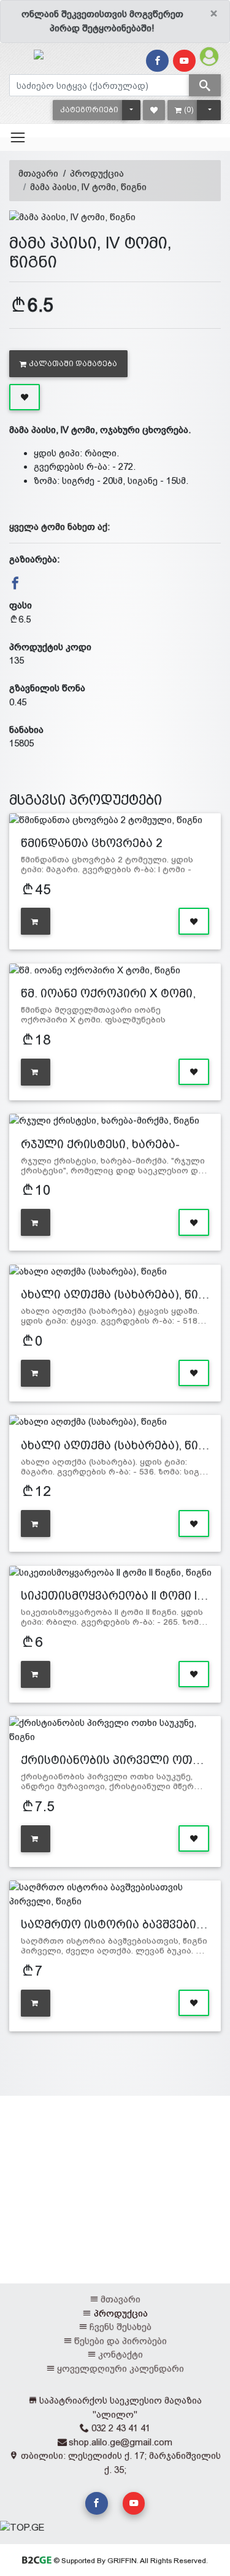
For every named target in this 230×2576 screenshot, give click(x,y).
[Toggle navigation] (18, 137)
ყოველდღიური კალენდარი (121, 2368)
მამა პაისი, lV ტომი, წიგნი (88, 187)
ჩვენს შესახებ (121, 2327)
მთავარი (38, 173)
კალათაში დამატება (73, 364)
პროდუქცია (97, 173)
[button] (89, 110)
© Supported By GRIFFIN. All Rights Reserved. (130, 2561)
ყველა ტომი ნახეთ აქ (58, 527)
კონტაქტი (121, 2354)
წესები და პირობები (121, 2341)
